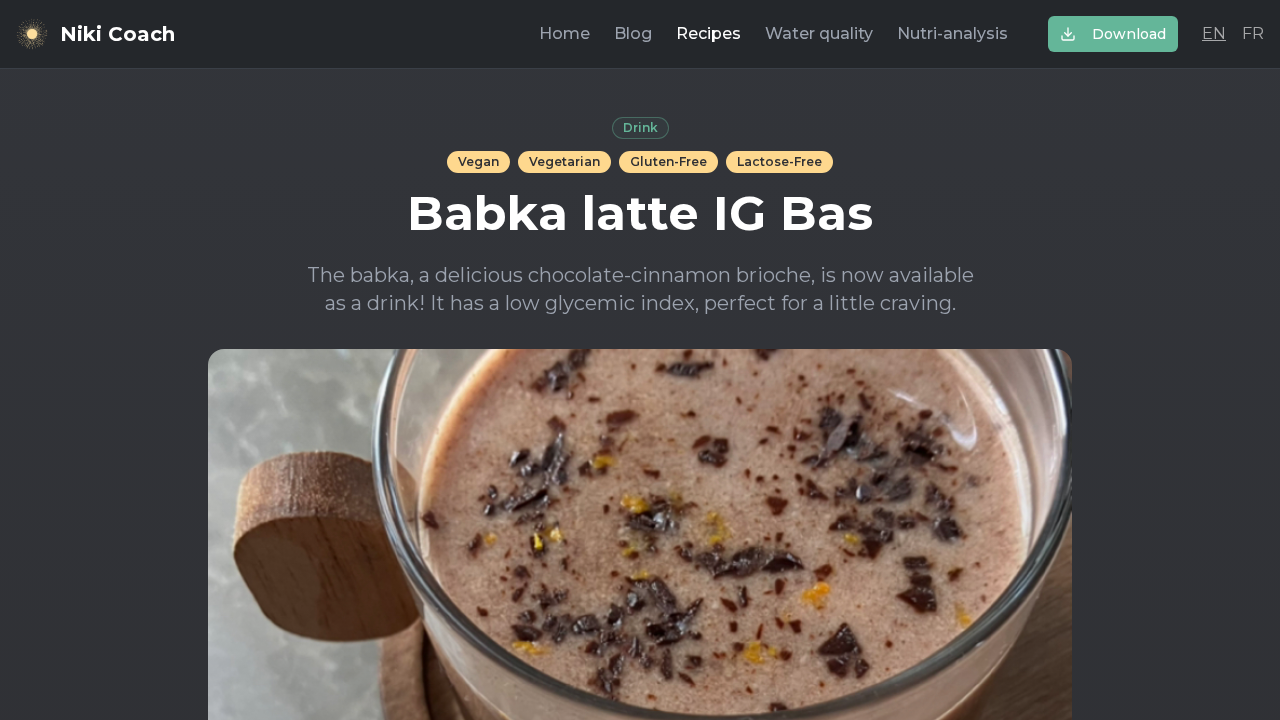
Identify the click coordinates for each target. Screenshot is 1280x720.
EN (1214, 33)
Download (1129, 34)
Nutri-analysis (952, 33)
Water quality (819, 33)
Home (564, 33)
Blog (633, 33)
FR (1253, 33)
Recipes (708, 33)
